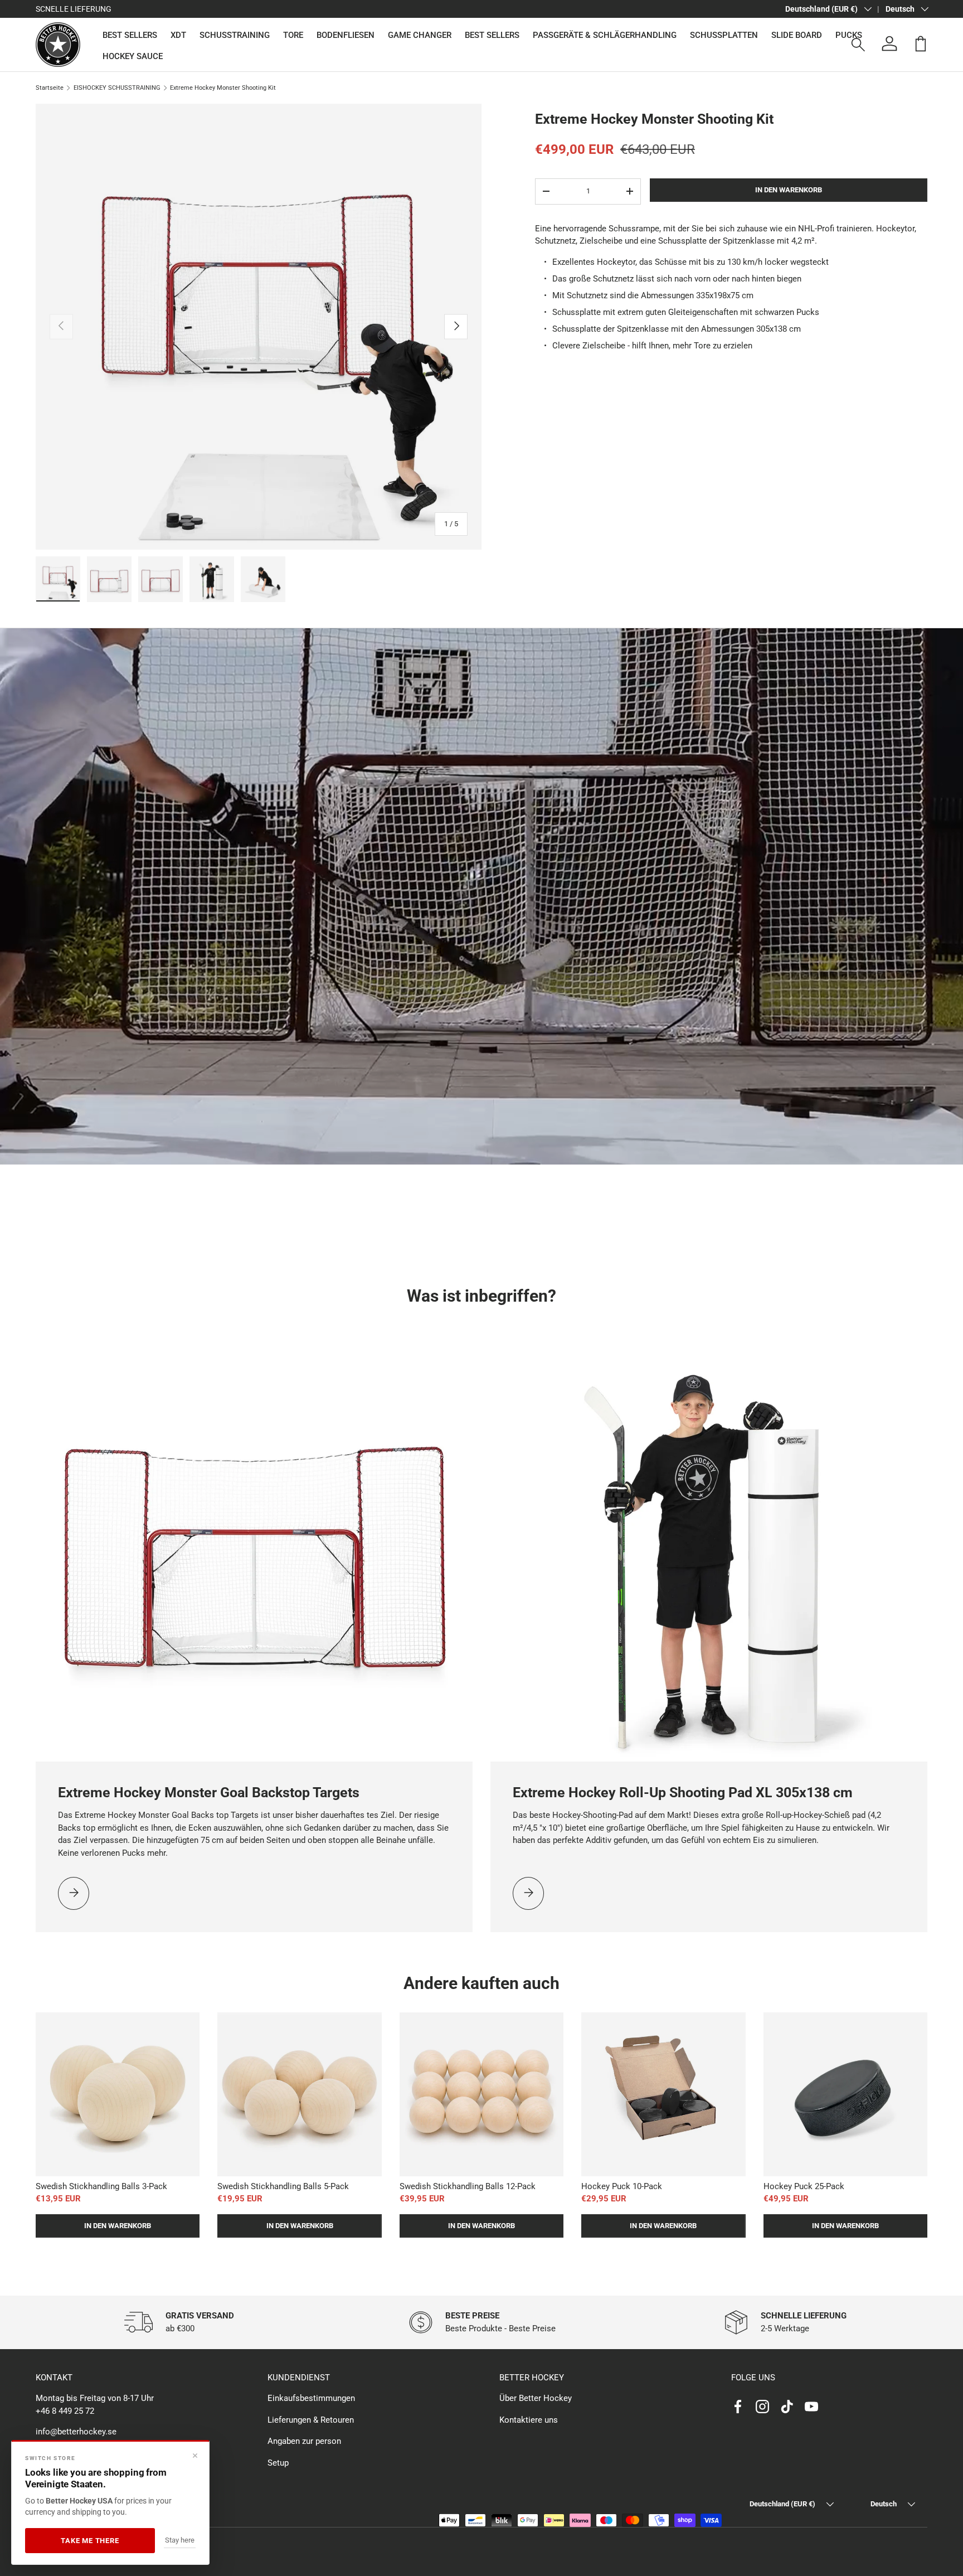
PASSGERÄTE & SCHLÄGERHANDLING (605, 35)
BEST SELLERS (130, 35)
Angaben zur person (304, 2441)
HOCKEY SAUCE (133, 56)
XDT (178, 35)
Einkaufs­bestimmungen (311, 2398)
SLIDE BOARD (797, 35)
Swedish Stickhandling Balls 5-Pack (283, 2186)
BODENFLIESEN (346, 35)
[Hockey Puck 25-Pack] (845, 2094)
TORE (293, 35)
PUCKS (849, 35)
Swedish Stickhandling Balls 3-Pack (101, 2186)
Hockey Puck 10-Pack (622, 2186)
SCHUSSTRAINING (235, 35)
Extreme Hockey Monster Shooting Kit (223, 88)
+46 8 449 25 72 (65, 2411)
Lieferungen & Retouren (311, 2420)
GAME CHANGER (420, 35)
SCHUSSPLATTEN (724, 35)
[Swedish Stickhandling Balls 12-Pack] (481, 2094)
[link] (74, 1893)
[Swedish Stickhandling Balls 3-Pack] (118, 2094)
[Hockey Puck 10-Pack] (663, 2094)
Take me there (90, 2541)
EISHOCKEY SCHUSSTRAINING (117, 88)
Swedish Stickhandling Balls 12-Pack (468, 2186)
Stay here (180, 2540)
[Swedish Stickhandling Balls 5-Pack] (299, 2094)
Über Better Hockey (536, 2398)
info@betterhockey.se (76, 2432)
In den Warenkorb (789, 190)
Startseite (50, 88)
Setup (278, 2463)
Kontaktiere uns (529, 2420)
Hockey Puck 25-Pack (804, 2186)
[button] (921, 43)
